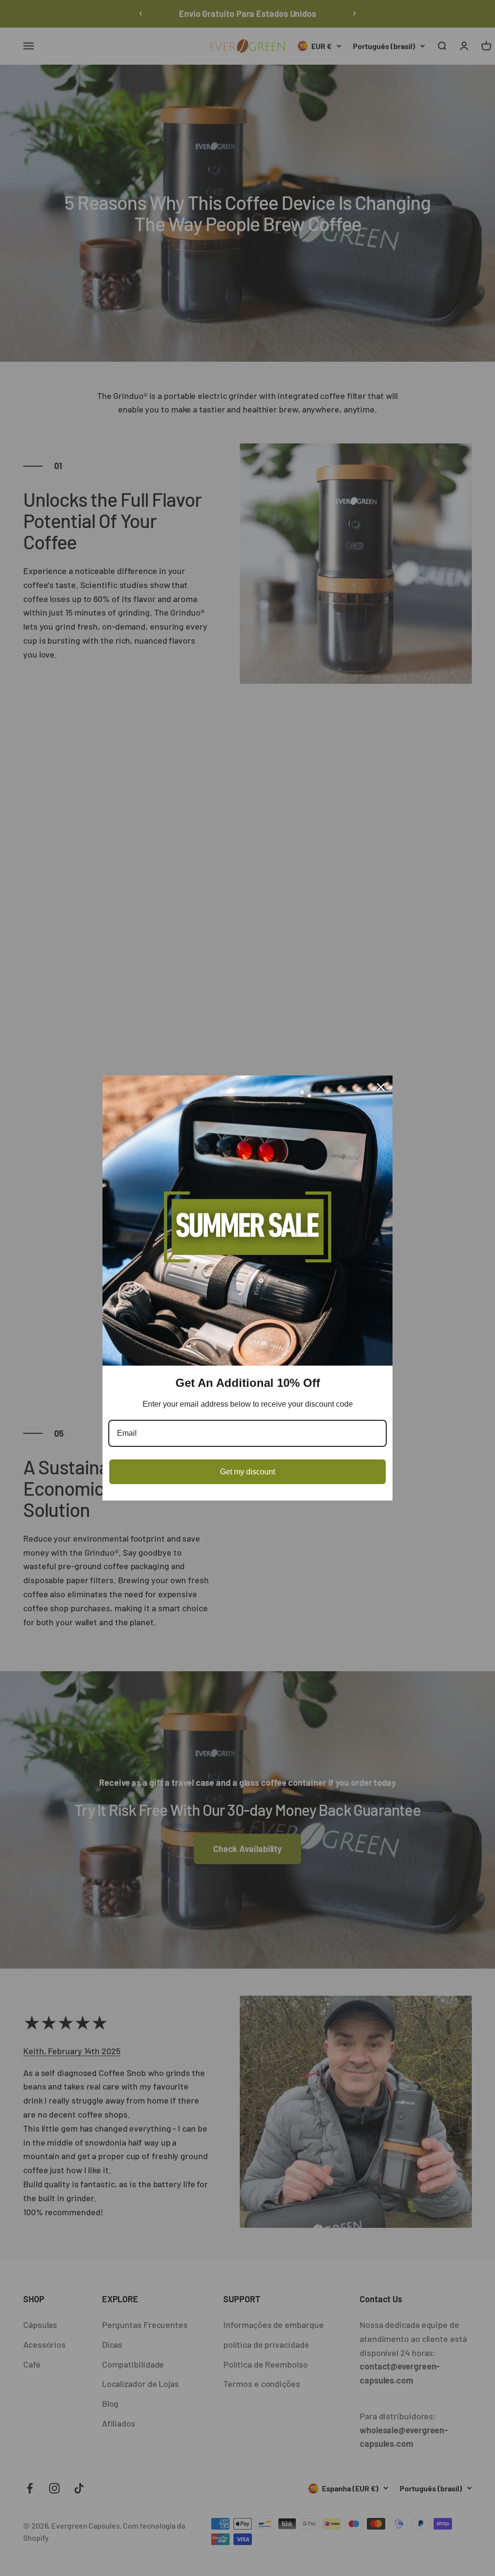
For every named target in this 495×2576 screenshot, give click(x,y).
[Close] (381, 1087)
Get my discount (247, 1472)
